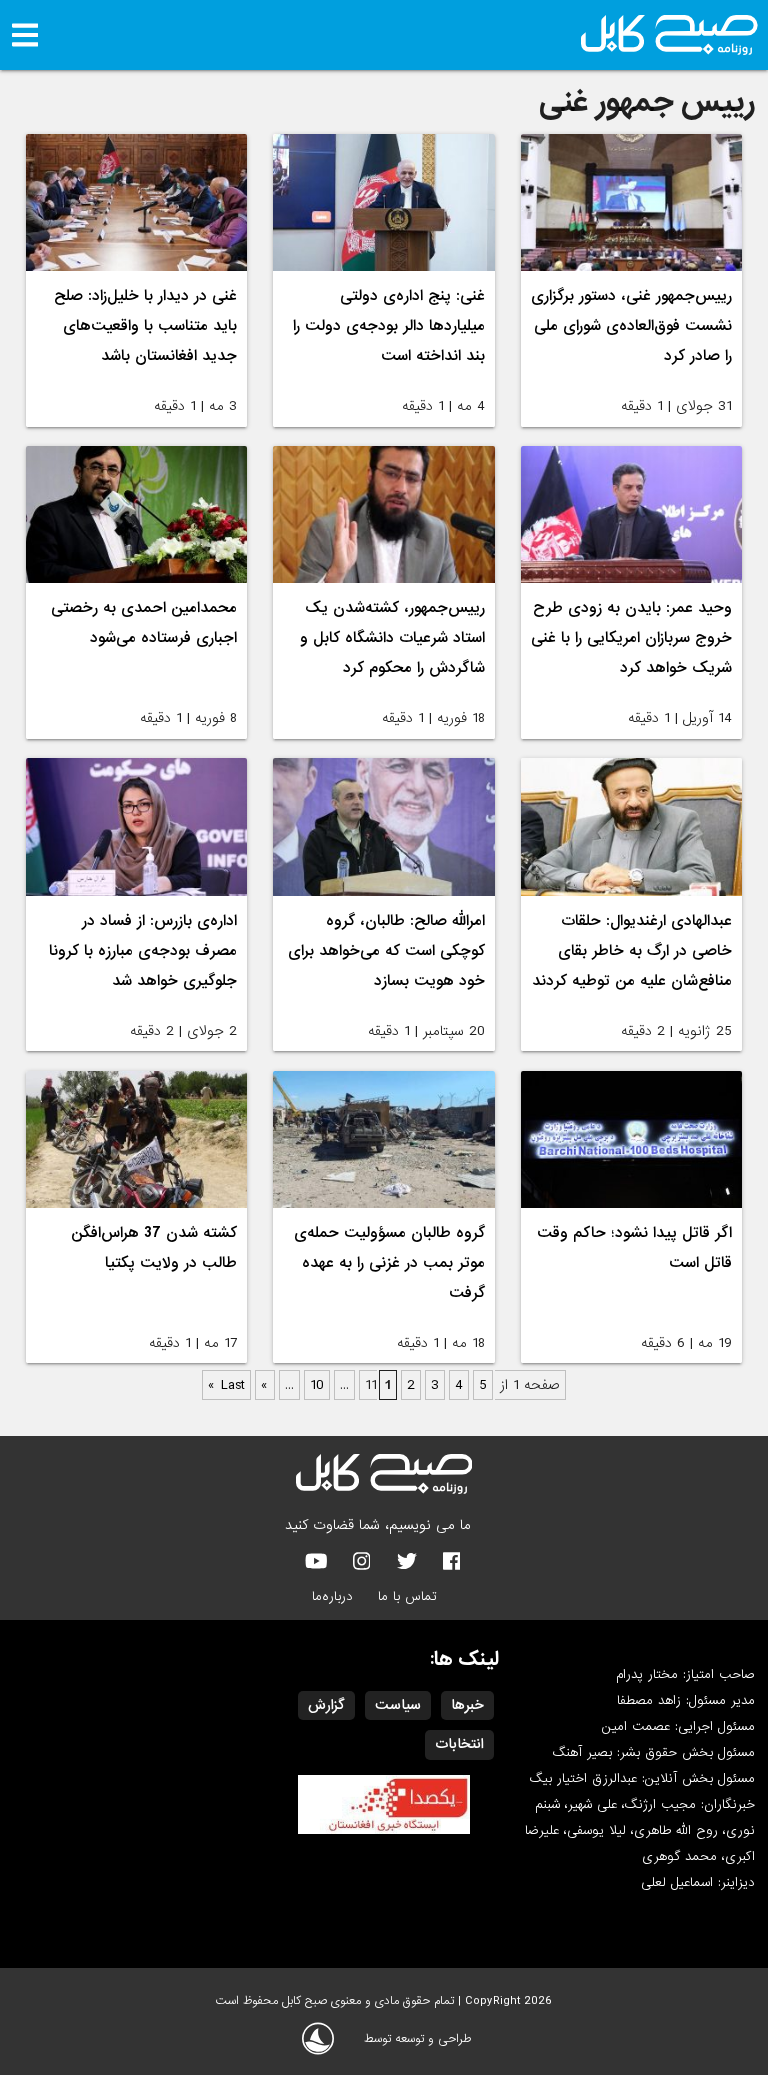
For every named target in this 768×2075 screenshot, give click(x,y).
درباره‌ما (332, 1596)
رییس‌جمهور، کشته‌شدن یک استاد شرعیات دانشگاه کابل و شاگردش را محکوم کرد (392, 638)
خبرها (467, 1705)
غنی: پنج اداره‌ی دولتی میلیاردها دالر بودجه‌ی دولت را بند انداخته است (389, 326)
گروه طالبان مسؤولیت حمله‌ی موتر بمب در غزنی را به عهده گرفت (389, 1263)
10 (317, 1385)
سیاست (398, 1705)
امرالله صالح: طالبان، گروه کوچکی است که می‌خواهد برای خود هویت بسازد (386, 951)
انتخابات (459, 1744)
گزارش (326, 1705)
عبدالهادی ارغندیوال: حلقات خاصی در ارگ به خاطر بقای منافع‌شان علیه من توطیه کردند (632, 951)
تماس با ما (407, 1596)
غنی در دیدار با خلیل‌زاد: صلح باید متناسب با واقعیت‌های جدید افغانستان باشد (145, 326)
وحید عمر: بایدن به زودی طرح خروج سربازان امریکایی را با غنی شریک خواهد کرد (631, 638)
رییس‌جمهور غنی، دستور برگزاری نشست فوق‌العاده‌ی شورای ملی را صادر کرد (631, 326)
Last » (226, 1385)
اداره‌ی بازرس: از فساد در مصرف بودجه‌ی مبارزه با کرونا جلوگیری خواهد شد (143, 951)
